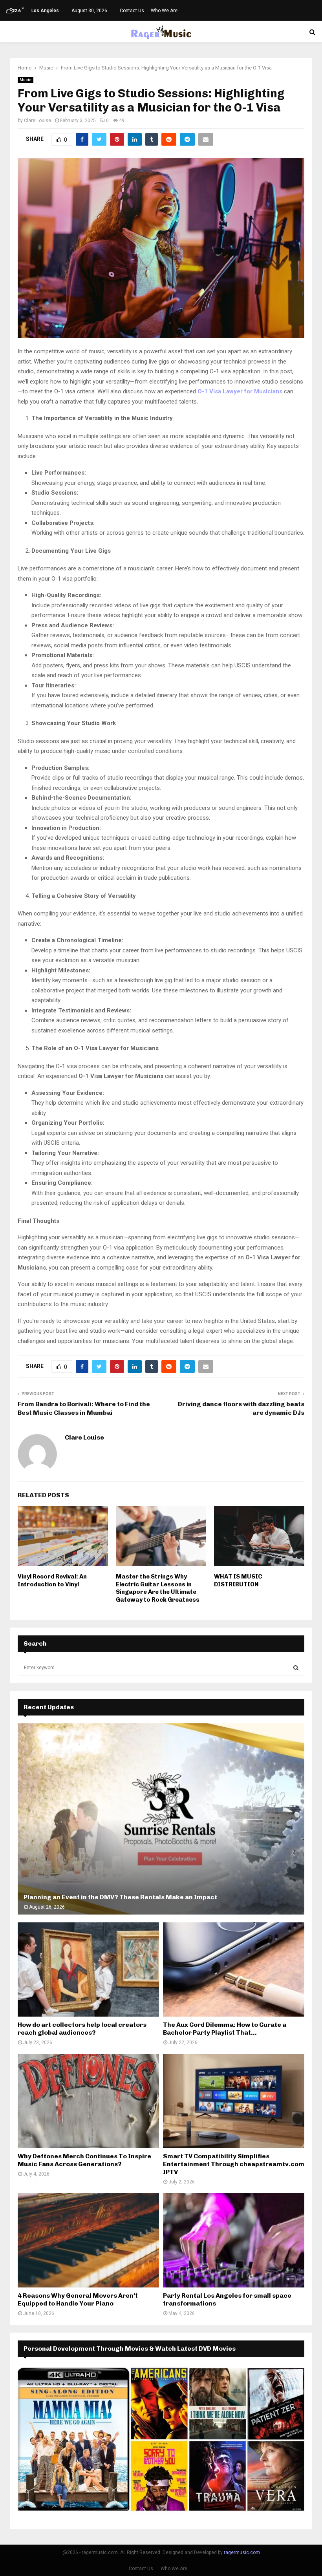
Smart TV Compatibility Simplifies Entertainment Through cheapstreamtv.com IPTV (234, 2164)
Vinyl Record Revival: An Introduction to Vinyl (52, 1580)
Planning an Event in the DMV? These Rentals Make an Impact (120, 1897)
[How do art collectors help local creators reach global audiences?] (88, 1969)
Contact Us (132, 11)
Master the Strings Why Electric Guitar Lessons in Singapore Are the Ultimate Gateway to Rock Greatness (158, 1588)
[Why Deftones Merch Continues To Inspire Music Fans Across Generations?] (88, 2101)
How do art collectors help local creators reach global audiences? (82, 2029)
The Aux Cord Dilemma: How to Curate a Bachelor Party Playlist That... (225, 2029)
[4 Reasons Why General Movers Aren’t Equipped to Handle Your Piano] (88, 2240)
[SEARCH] (296, 1668)
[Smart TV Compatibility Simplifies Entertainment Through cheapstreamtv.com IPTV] (234, 2101)
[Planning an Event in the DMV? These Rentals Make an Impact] (161, 1819)
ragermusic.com (242, 2552)
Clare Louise (38, 121)
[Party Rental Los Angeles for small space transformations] (234, 2240)
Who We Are (164, 11)
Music (26, 80)
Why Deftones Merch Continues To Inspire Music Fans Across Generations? (84, 2160)
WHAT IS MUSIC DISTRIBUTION (238, 1580)
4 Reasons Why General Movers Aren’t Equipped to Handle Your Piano (78, 2299)
